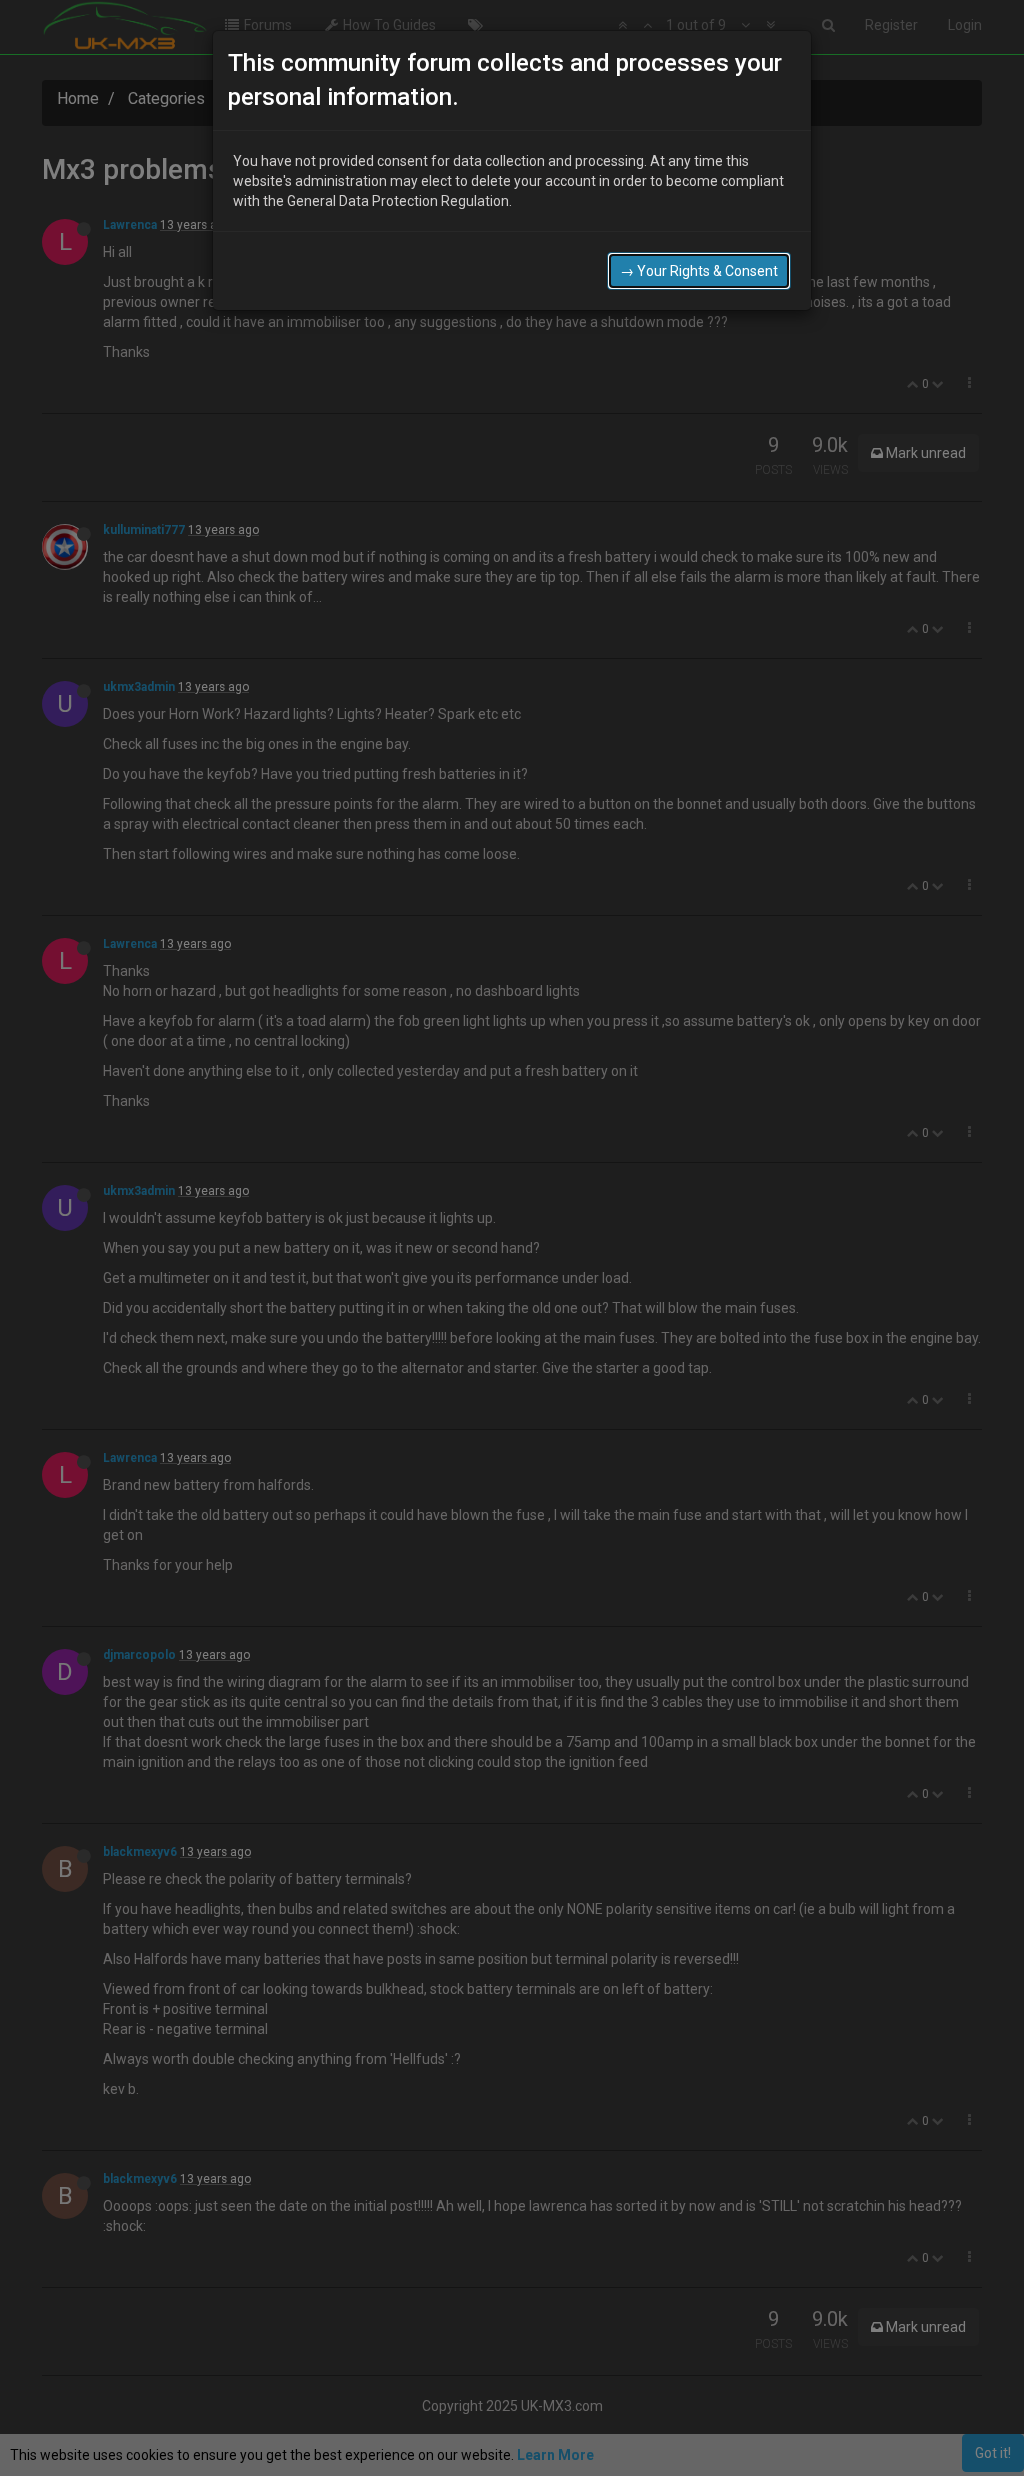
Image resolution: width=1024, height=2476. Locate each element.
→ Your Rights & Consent (699, 271)
